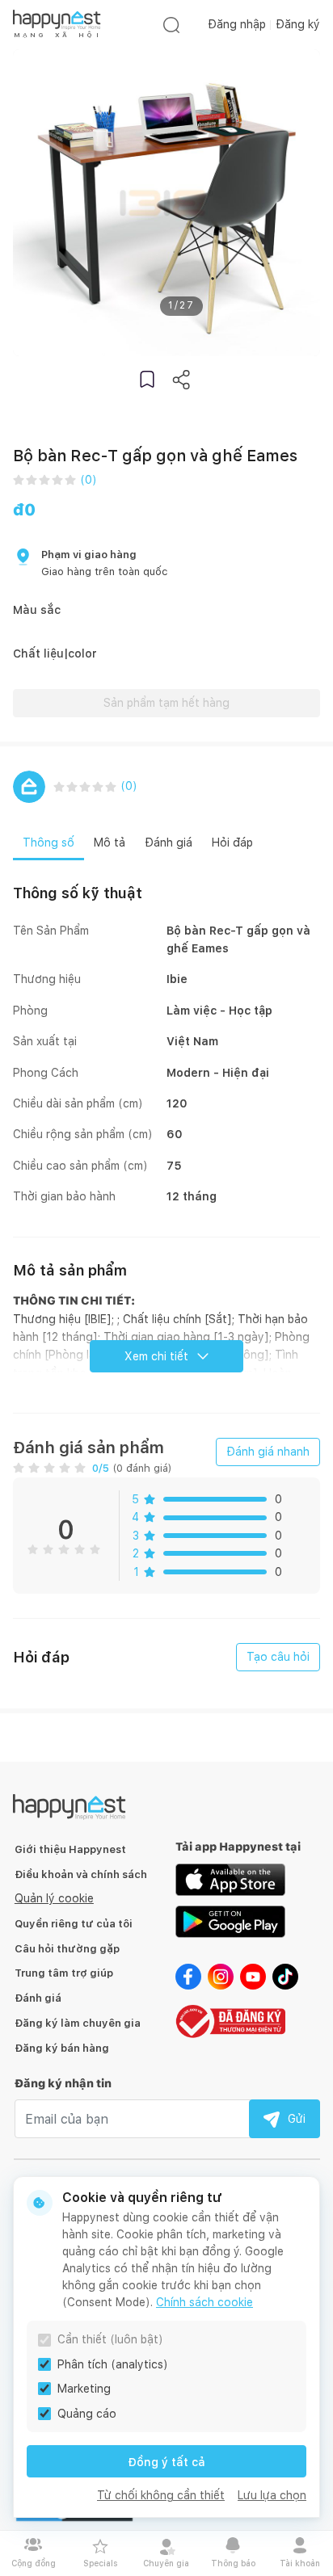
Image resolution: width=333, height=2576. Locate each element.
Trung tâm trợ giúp (64, 1973)
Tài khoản (300, 2563)
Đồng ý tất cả (166, 2462)
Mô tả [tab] (110, 843)
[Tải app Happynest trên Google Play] (230, 1920)
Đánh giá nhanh (268, 1452)
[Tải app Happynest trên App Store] (230, 1878)
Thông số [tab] (48, 843)
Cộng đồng (34, 2563)
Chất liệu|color (55, 653)
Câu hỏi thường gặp (67, 1949)
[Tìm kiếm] (171, 25)
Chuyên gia (166, 2563)
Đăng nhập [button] (237, 24)
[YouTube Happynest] (253, 1975)
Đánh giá (38, 1998)
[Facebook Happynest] (188, 1975)
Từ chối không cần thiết (161, 2495)
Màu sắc (37, 610)
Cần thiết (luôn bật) (110, 2339)
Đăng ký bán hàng (62, 2048)
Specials (100, 2563)
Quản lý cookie (54, 1898)
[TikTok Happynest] (285, 1975)
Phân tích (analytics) (113, 2364)
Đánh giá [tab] (169, 843)
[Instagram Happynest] (221, 1975)
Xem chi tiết (156, 1356)
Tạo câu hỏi (278, 1657)
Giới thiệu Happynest (70, 1849)
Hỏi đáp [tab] (232, 843)
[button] (147, 379)
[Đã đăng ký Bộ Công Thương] (230, 2020)
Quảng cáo (87, 2414)
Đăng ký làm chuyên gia (78, 2023)
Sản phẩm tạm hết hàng (166, 703)
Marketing (84, 2389)
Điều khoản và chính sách (81, 1874)
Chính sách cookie (204, 2302)
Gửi (297, 2119)
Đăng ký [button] (298, 24)
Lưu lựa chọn (272, 2495)
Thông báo (233, 2563)
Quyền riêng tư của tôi (74, 1924)
